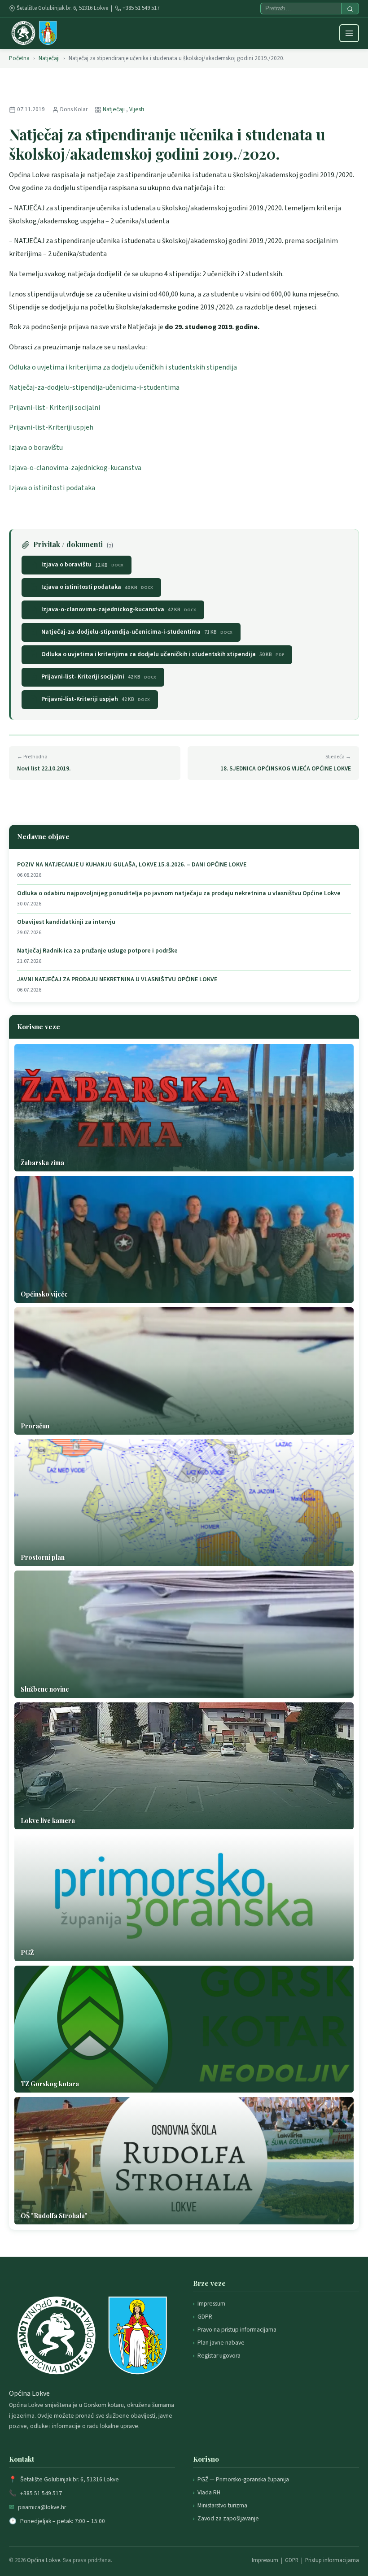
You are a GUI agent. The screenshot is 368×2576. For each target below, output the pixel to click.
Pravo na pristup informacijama (237, 2330)
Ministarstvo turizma (222, 2505)
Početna (19, 58)
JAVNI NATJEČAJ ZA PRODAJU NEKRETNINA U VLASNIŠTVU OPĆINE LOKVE (117, 980)
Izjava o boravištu (37, 448)
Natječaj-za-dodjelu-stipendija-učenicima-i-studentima (94, 387)
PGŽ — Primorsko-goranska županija (243, 2479)
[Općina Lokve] (34, 33)
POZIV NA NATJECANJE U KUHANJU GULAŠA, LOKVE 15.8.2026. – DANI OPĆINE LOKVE (132, 865)
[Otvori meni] (349, 33)
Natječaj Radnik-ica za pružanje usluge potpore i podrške (97, 951)
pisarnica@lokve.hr (42, 2507)
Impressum (211, 2304)
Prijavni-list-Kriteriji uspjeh (51, 427)
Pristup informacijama (332, 2560)
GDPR (205, 2317)
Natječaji (49, 58)
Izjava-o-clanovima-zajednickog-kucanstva (75, 468)
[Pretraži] (350, 9)
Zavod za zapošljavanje (228, 2518)
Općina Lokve (44, 2560)
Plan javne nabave (221, 2343)
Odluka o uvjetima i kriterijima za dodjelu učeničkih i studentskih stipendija (123, 367)
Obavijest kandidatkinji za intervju (66, 922)
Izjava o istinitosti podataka (52, 488)
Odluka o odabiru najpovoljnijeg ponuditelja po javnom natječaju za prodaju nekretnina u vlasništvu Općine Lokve (179, 894)
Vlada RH (209, 2492)
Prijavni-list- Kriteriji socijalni (55, 408)
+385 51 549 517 (141, 8)
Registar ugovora (219, 2356)
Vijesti (137, 109)
